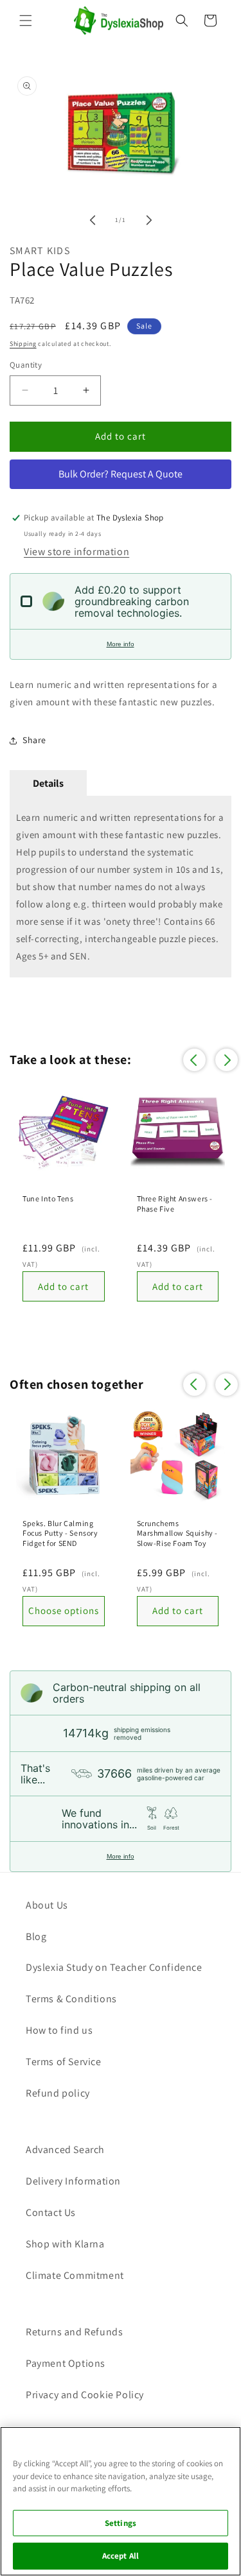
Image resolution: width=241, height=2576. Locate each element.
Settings (121, 2523)
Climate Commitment (75, 2275)
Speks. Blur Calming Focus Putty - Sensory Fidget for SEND (60, 1533)
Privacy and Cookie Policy (85, 2395)
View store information (76, 552)
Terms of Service (64, 2062)
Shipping (23, 344)
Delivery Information (73, 2181)
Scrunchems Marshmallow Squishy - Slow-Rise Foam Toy (178, 1533)
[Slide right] (149, 220)
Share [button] (34, 740)
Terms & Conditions (71, 1999)
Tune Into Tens (48, 1198)
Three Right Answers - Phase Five (175, 1204)
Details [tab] (48, 783)
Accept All (121, 2556)
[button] (26, 21)
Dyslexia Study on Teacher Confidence (114, 1967)
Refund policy (58, 2093)
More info (121, 644)
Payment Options (66, 2363)
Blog (36, 1936)
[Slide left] (93, 220)
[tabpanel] (121, 887)
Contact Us (51, 2212)
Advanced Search (65, 2150)
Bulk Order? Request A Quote (121, 474)
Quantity (26, 365)
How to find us (59, 2030)
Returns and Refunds (74, 2332)
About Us (47, 1905)
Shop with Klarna (65, 2244)
